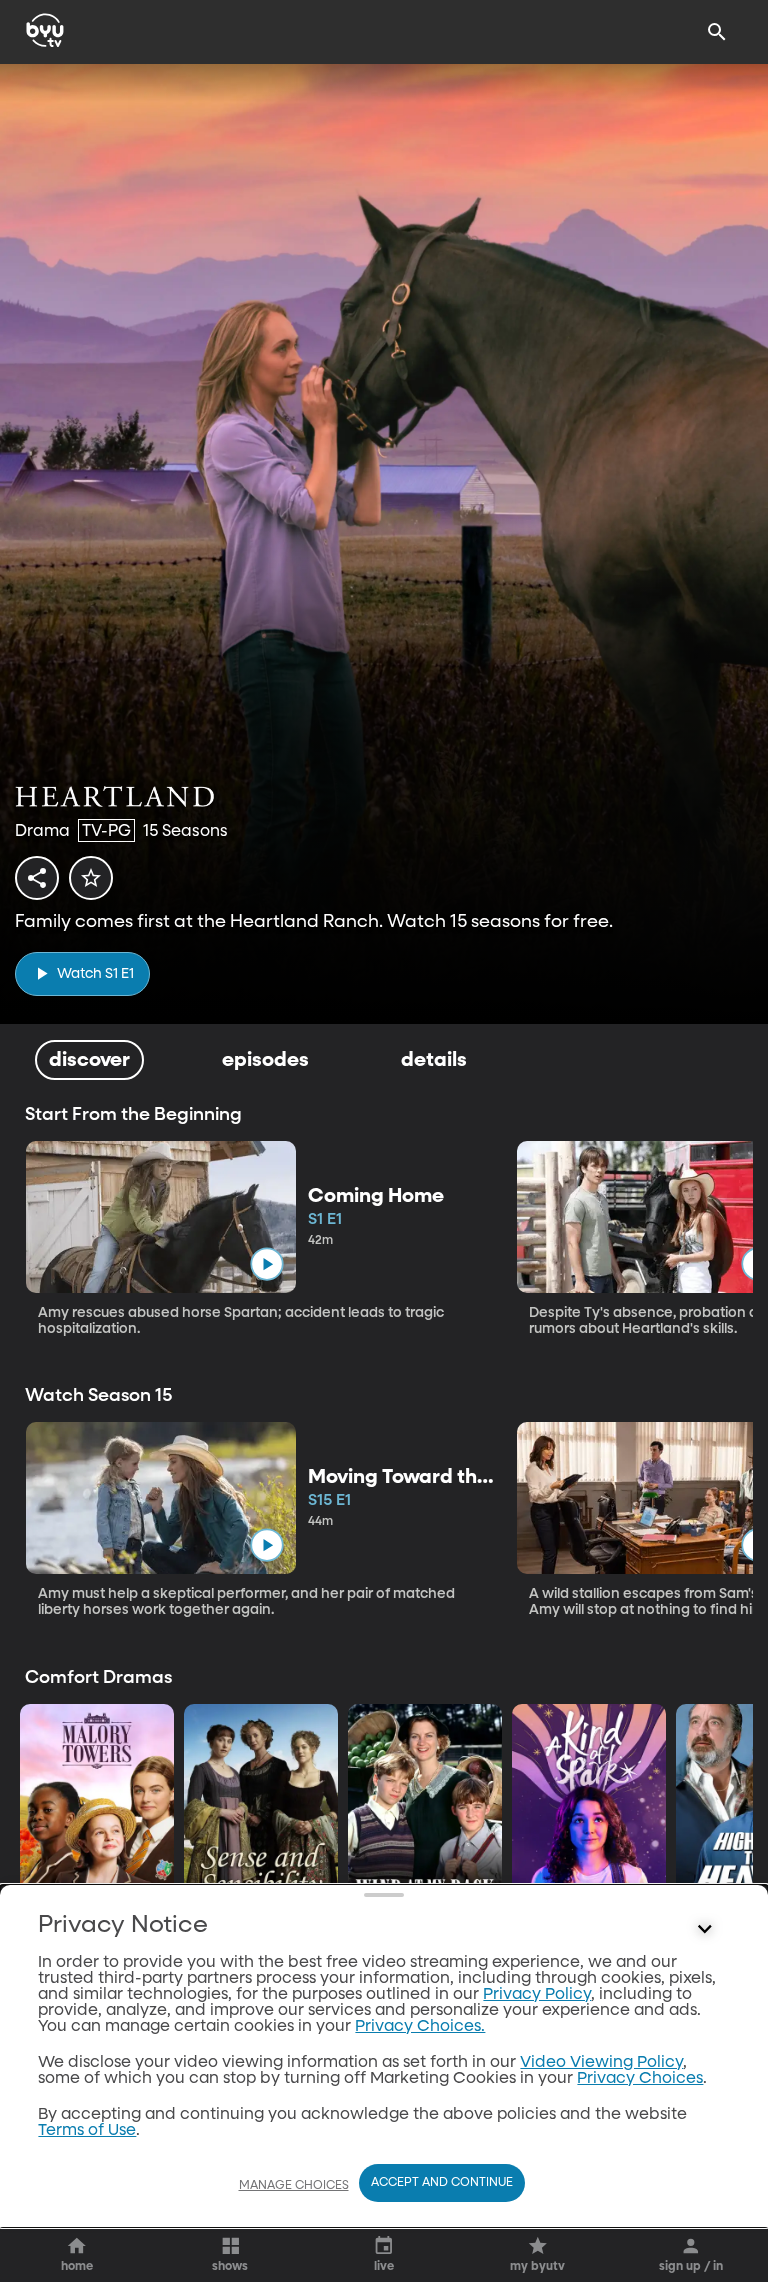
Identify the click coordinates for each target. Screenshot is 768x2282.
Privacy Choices (640, 2079)
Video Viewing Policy (601, 2063)
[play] (266, 1263)
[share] (37, 878)
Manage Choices (294, 2186)
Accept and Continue (442, 2183)
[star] (91, 878)
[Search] (717, 32)
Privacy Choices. (420, 2027)
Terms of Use (87, 2131)
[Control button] (705, 1930)
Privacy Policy (537, 1995)
